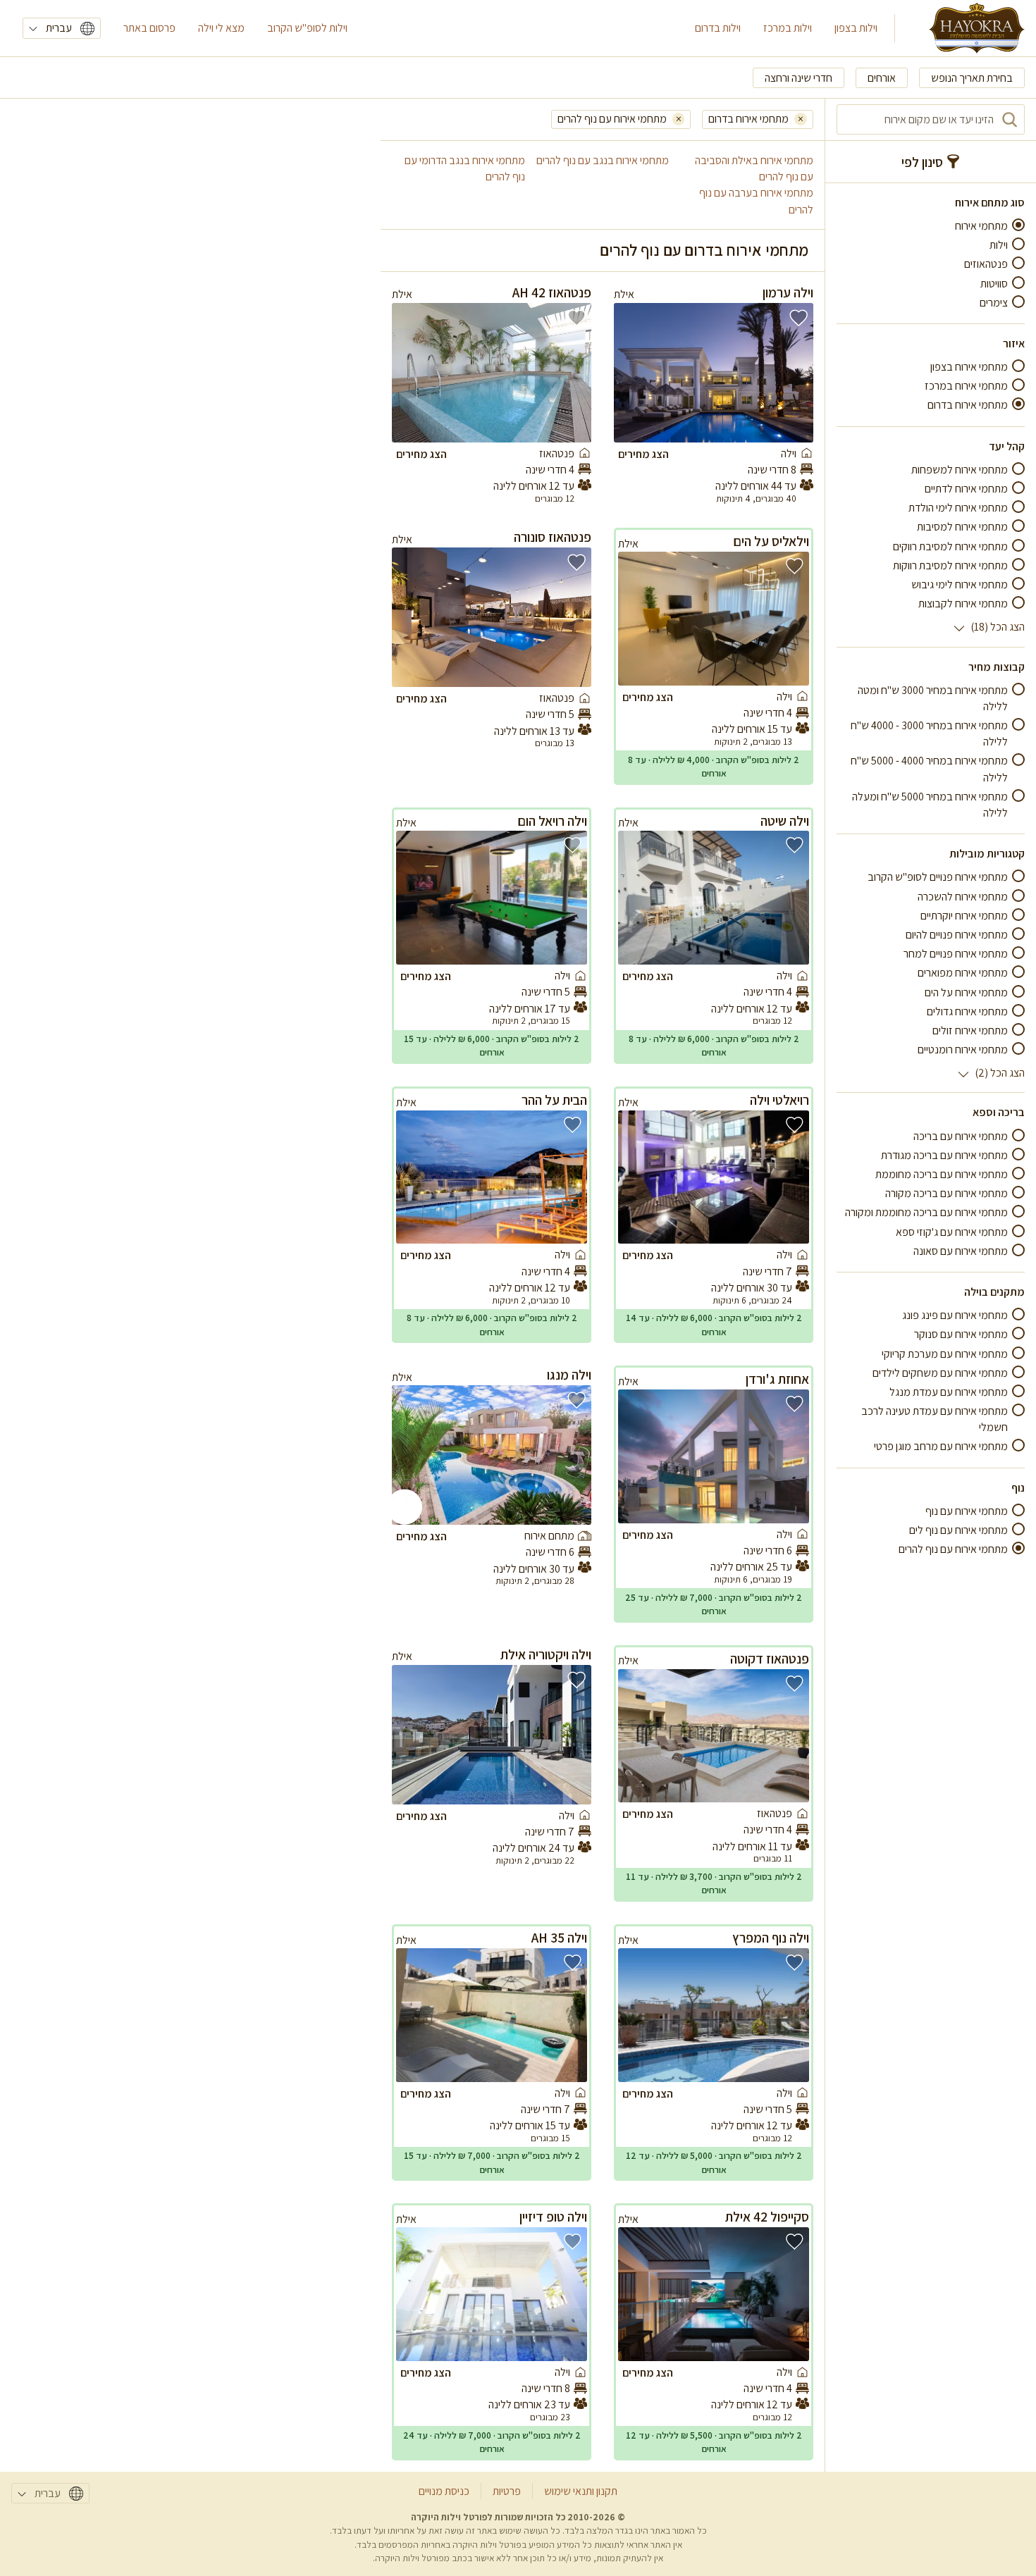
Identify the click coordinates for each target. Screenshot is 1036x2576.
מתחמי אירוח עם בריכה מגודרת (944, 1155)
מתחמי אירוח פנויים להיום (957, 935)
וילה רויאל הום (552, 821)
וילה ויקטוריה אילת (546, 1654)
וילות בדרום (718, 28)
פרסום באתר (149, 28)
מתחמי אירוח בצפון (969, 367)
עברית (59, 28)
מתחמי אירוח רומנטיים (963, 1049)
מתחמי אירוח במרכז (966, 386)
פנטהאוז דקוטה (770, 1659)
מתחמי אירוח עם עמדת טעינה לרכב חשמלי (935, 1419)
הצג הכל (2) (1000, 1073)
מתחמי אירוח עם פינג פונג (955, 1315)
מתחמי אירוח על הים (966, 992)
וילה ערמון (788, 292)
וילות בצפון (856, 28)
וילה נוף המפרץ (771, 1938)
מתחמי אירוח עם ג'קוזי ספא (952, 1232)
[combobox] (931, 119)
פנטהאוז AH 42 (552, 292)
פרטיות (507, 2491)
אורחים (882, 78)
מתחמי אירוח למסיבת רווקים (950, 546)
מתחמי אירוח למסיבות (962, 527)
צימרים (994, 303)
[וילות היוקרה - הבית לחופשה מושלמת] (977, 28)
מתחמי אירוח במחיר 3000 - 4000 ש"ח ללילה (929, 733)
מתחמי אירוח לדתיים (966, 489)
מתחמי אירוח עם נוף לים (958, 1530)
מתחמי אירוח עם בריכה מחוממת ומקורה (926, 1213)
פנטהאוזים (986, 265)
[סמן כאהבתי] (798, 318)
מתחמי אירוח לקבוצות (963, 603)
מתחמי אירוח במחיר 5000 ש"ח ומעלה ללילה (930, 805)
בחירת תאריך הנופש (972, 78)
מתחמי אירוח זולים (970, 1030)
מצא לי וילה (221, 28)
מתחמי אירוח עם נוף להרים (953, 1549)
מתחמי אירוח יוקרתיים (964, 916)
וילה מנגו (569, 1375)
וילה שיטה (785, 821)
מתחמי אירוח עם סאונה (961, 1251)
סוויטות (994, 284)
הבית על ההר (554, 1100)
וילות (999, 245)
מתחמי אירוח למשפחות (960, 470)
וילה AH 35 (559, 1938)
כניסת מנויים (444, 2491)
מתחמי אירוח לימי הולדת (958, 508)
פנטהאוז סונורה (553, 537)
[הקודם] (793, 373)
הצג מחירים (643, 454)
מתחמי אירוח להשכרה (963, 897)
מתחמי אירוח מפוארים (963, 973)
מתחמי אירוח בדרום (968, 405)
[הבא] (634, 373)
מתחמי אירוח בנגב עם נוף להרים (603, 160)
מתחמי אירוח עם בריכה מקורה (946, 1193)
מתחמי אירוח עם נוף (967, 1511)
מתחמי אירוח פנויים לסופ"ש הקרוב (938, 878)
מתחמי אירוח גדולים (967, 1011)
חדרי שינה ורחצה (798, 78)
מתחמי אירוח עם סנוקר (961, 1335)
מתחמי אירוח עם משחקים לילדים (940, 1373)
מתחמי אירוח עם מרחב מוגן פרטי (941, 1447)
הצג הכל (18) (998, 627)
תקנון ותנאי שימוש (581, 2491)
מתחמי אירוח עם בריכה (961, 1136)
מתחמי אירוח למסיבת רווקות (950, 565)
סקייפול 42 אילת (767, 2217)
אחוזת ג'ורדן (777, 1379)
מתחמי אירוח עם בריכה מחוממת (942, 1174)
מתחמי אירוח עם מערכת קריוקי (945, 1354)
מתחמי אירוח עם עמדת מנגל (949, 1392)
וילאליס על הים (771, 541)
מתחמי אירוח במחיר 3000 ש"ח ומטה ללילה (933, 698)
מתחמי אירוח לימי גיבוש (960, 584)
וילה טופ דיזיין (553, 2217)
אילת (624, 294)
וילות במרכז (788, 28)
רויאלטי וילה (779, 1100)
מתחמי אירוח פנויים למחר (956, 954)
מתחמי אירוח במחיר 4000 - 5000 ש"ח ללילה (929, 769)
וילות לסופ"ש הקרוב (307, 28)
